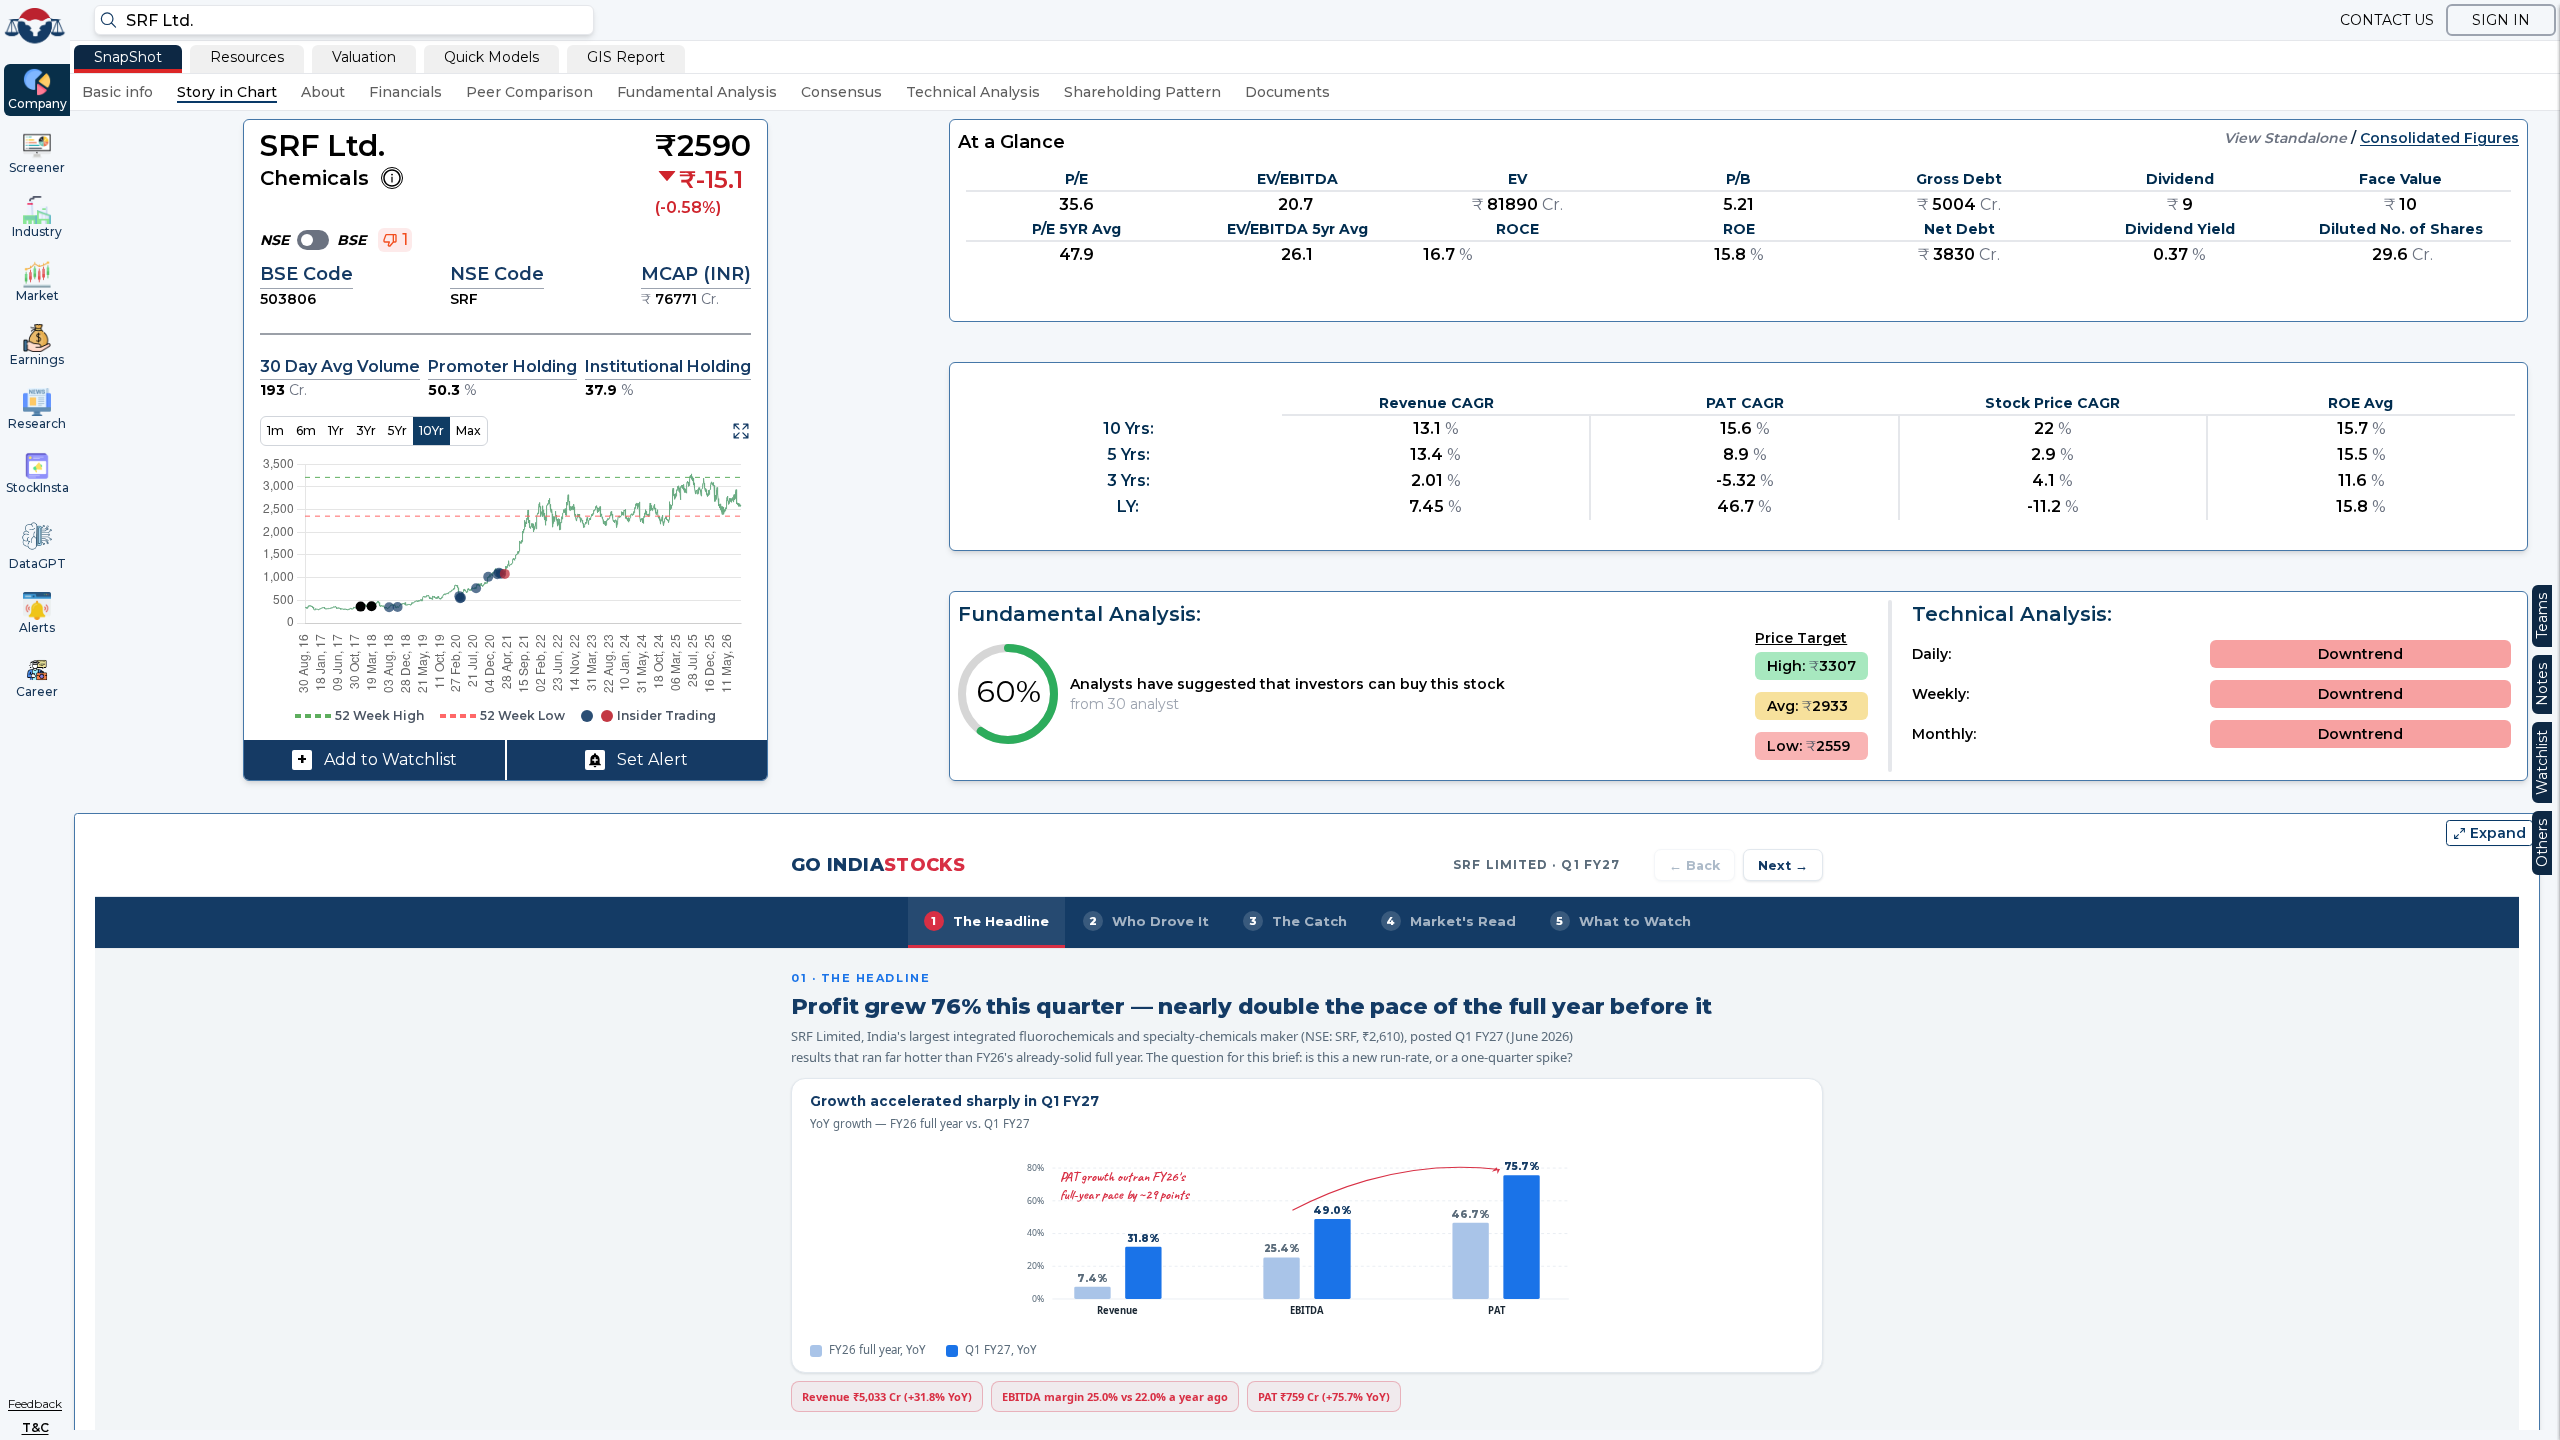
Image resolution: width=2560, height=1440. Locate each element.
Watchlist (2542, 762)
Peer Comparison (529, 92)
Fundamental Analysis (697, 92)
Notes (2542, 684)
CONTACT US (2387, 20)
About (323, 92)
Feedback (35, 1403)
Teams (2542, 616)
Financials (405, 92)
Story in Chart (227, 92)
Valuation (364, 57)
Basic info (117, 92)
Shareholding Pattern (1142, 92)
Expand (2498, 833)
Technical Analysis (973, 92)
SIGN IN (2501, 20)
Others (2542, 843)
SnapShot (128, 57)
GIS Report (626, 57)
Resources (247, 57)
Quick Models (491, 57)
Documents (1287, 92)
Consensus (841, 92)
